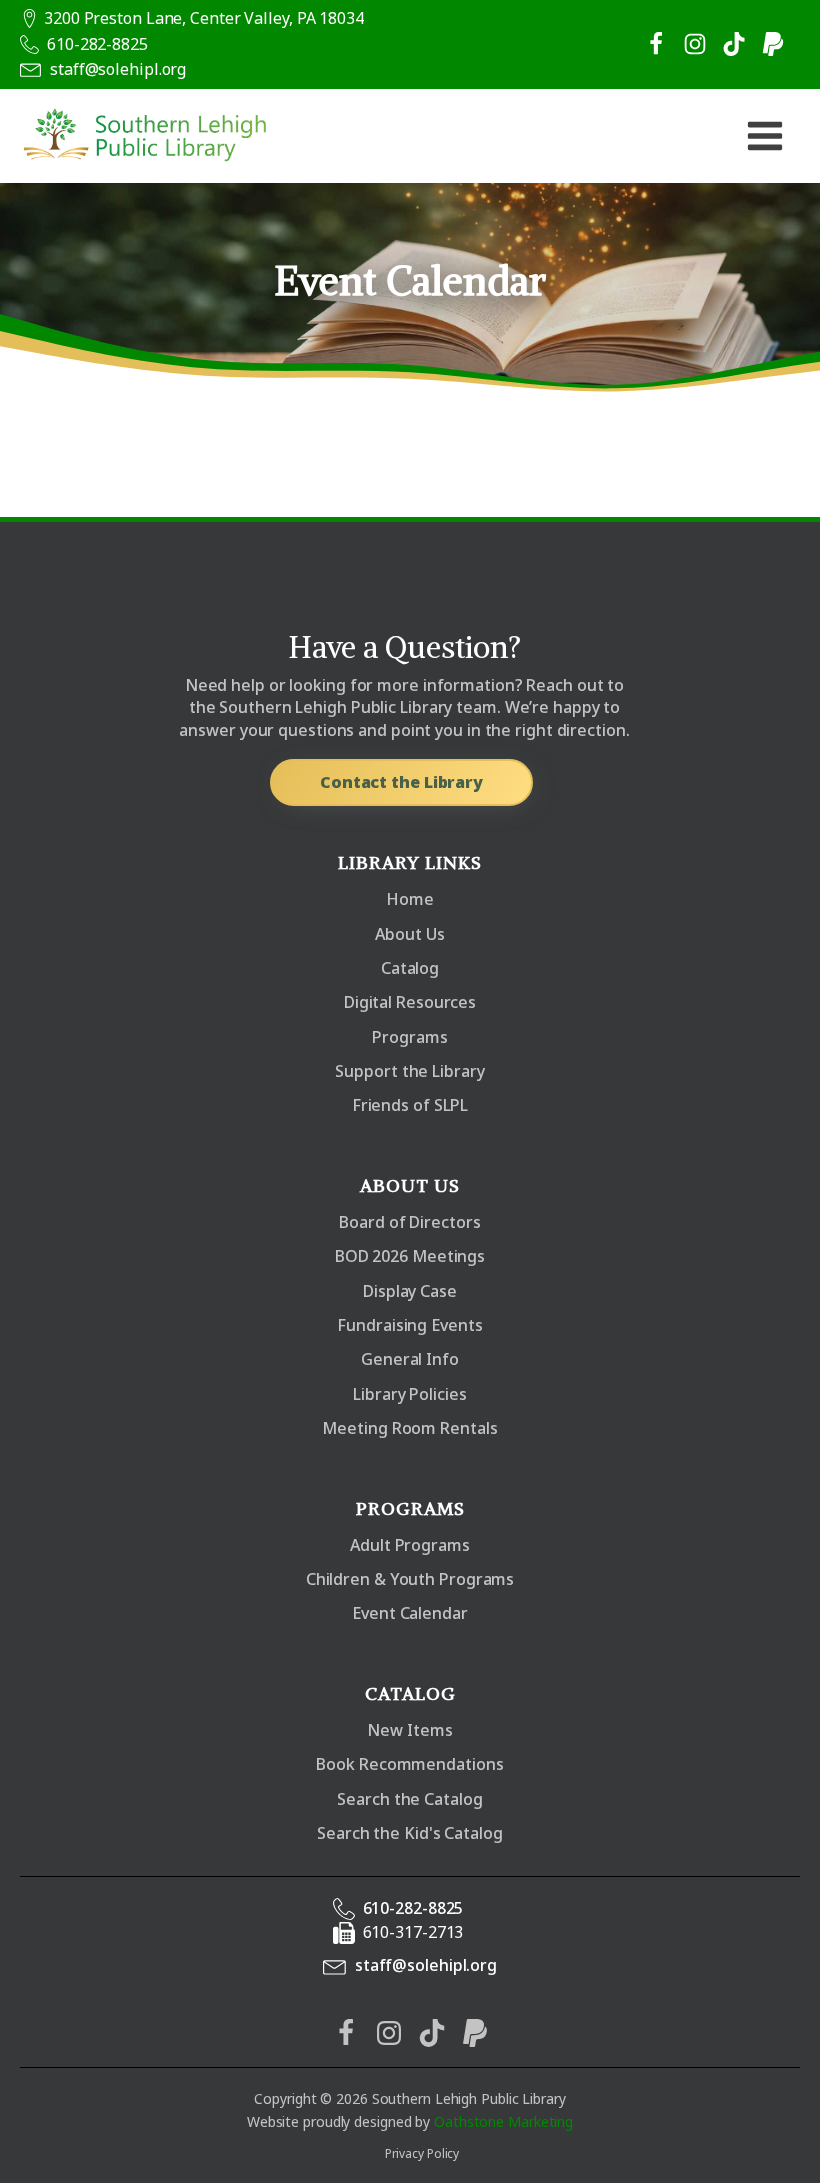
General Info (410, 1359)
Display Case (410, 1291)
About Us (409, 934)
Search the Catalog (409, 1799)
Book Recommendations (409, 1764)
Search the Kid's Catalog (410, 1833)
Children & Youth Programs (410, 1579)
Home (410, 899)
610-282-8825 (97, 44)
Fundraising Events (409, 1325)
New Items (409, 1730)
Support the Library (409, 1071)
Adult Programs (410, 1545)
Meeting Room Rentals (409, 1428)
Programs (409, 1037)
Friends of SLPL (410, 1105)
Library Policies (409, 1394)
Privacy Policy (422, 2153)
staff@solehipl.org (118, 69)
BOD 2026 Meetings (410, 1256)
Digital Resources (410, 1002)
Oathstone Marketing (503, 2121)
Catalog (410, 968)
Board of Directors (409, 1222)
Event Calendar (410, 1613)
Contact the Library (401, 782)
